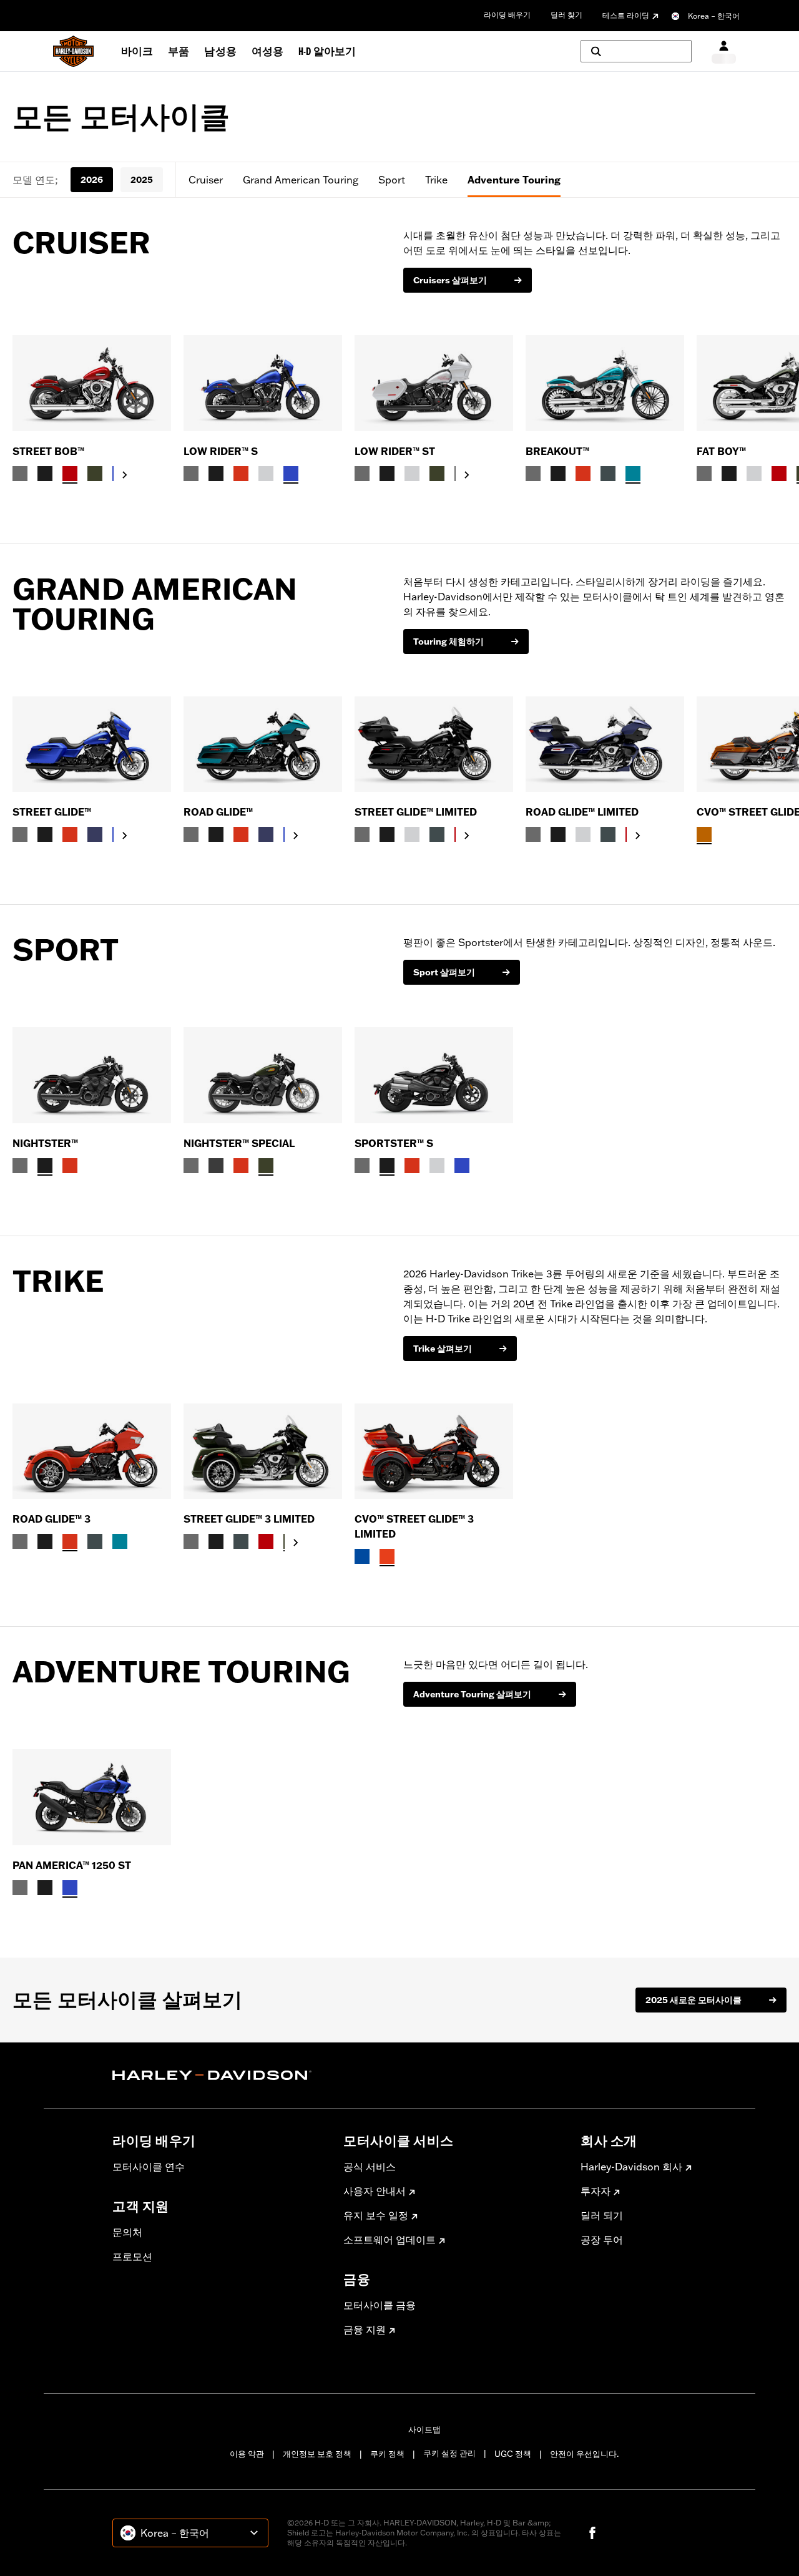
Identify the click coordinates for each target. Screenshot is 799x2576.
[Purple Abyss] (95, 834)
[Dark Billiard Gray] (20, 474)
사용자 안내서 (375, 2191)
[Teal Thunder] (633, 474)
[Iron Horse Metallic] (608, 474)
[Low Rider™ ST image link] (434, 383)
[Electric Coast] (362, 1556)
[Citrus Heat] (387, 1556)
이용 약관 (247, 2454)
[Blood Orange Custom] (70, 1166)
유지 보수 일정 (376, 2215)
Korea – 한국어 (714, 16)
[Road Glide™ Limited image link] (605, 744)
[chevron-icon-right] (125, 475)
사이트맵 (424, 2429)
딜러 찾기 (566, 15)
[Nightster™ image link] (92, 1075)
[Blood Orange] (241, 474)
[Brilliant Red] (70, 474)
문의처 (127, 2232)
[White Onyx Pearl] (266, 474)
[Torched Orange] (704, 834)
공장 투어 (602, 2240)
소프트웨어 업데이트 (390, 2240)
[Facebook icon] (592, 2533)
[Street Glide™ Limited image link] (434, 744)
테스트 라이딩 (626, 15)
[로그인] (724, 51)
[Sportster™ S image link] (434, 1075)
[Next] (774, 409)
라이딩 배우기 (507, 15)
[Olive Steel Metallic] (95, 474)
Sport (392, 180)
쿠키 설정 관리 (449, 2453)
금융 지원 (365, 2330)
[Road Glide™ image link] (263, 744)
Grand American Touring (301, 180)
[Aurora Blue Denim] (291, 474)
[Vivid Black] (45, 474)
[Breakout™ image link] (605, 383)
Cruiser (206, 180)
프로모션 (132, 2256)
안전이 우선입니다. (584, 2454)
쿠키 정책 (387, 2454)
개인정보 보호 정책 (317, 2454)
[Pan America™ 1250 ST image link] (92, 1797)
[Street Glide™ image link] (92, 744)
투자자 (596, 2191)
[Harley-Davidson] (218, 2076)
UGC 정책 (513, 2454)
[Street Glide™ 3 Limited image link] (263, 1451)
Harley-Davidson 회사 (631, 2167)
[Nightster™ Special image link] (263, 1075)
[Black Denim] (216, 1166)
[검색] (636, 51)
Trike (436, 180)
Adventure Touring (514, 180)
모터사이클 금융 (380, 2305)
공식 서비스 (370, 2167)
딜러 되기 (602, 2215)
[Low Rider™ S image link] (263, 383)
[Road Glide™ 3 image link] (92, 1451)
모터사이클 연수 (149, 2167)
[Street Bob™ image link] (92, 383)
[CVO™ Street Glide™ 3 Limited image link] (434, 1451)
